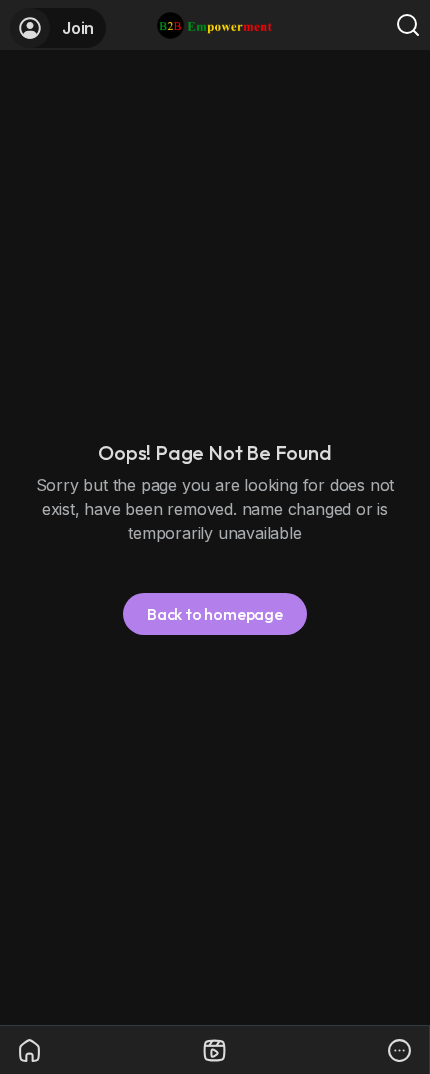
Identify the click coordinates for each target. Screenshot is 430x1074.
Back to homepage (215, 614)
